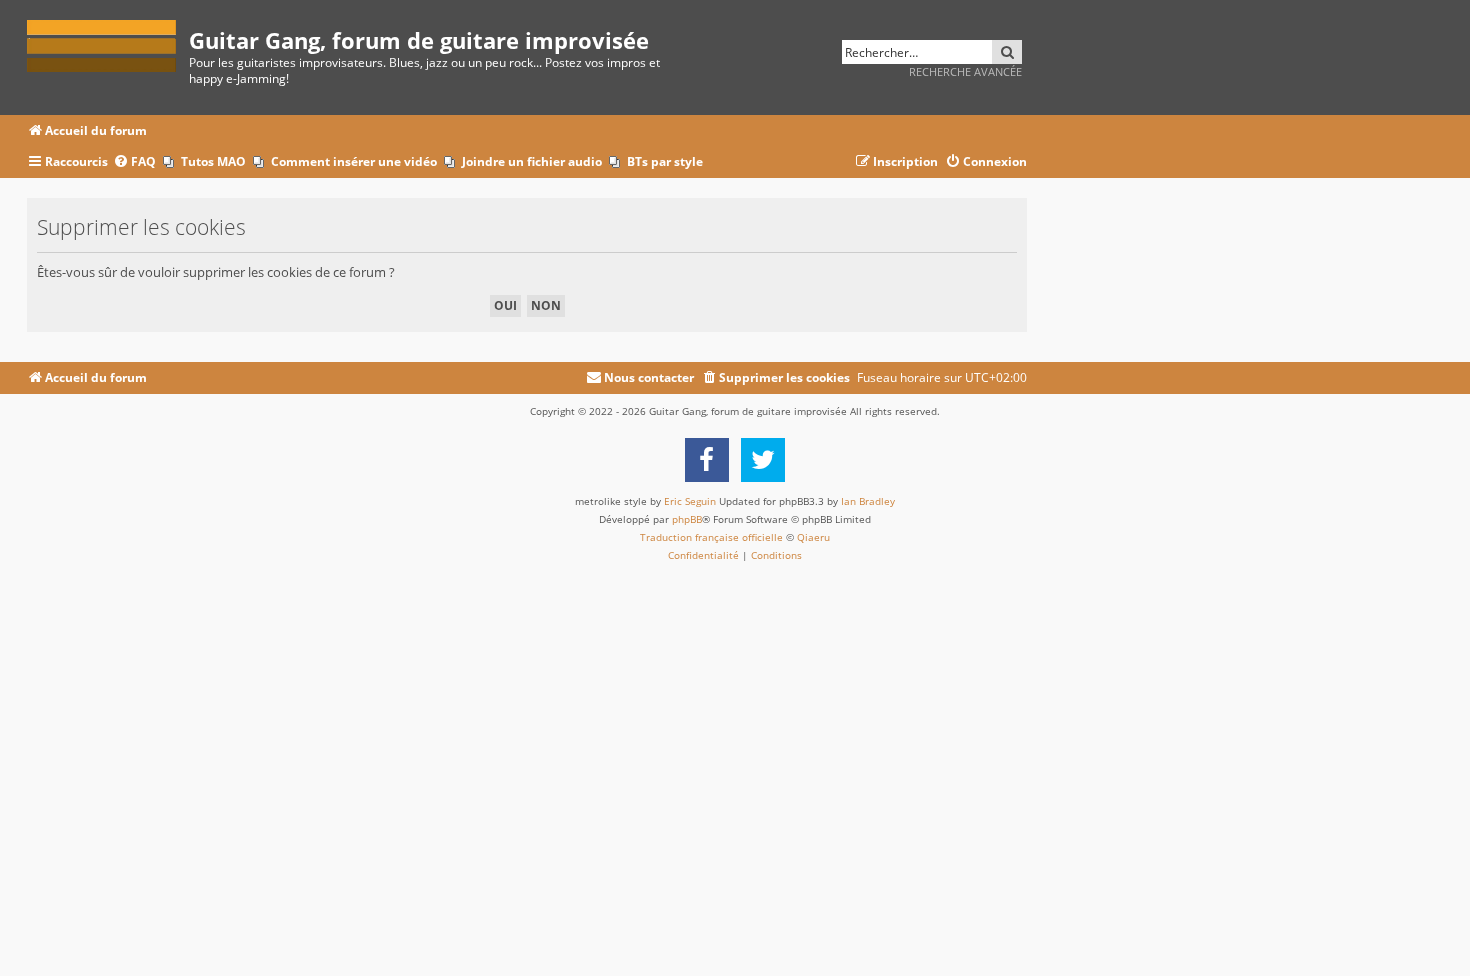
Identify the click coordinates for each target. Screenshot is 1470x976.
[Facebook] (707, 460)
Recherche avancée (965, 71)
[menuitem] (134, 162)
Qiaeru (813, 537)
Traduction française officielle (711, 537)
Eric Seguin (690, 501)
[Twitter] (763, 460)
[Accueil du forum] (108, 42)
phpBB (687, 519)
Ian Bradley (868, 501)
